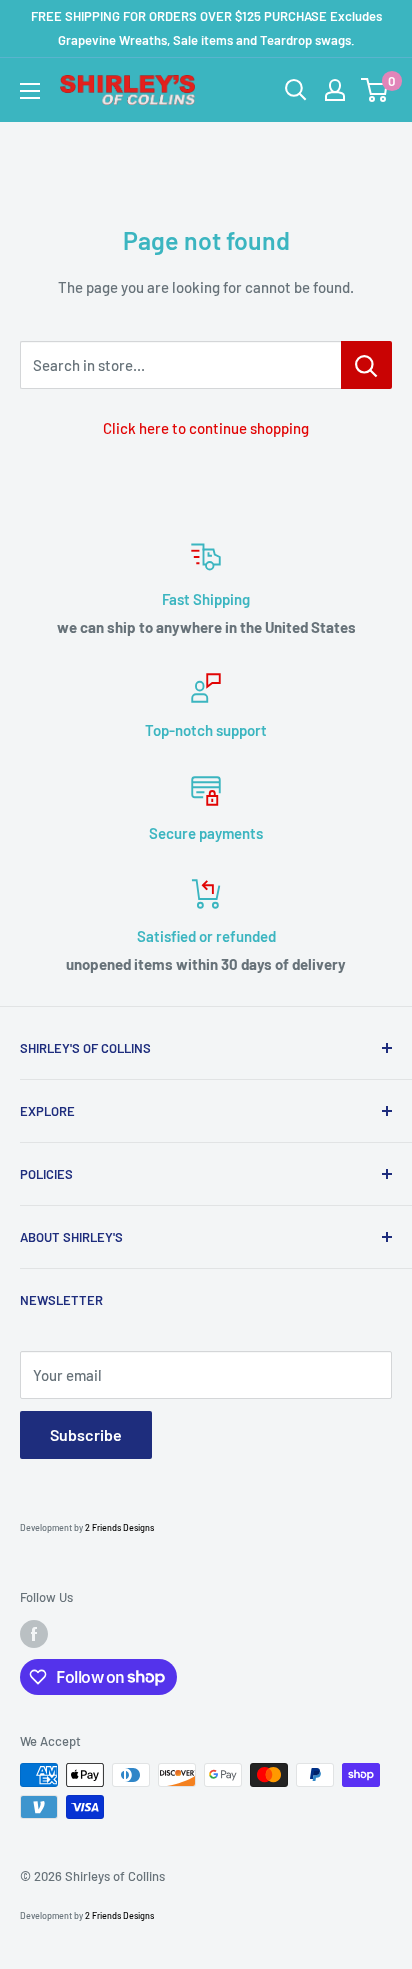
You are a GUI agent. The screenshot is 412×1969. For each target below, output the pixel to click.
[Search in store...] (366, 365)
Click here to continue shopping (206, 428)
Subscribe (86, 1434)
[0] (375, 90)
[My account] (335, 90)
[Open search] (296, 90)
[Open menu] (30, 91)
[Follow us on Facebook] (34, 1634)
